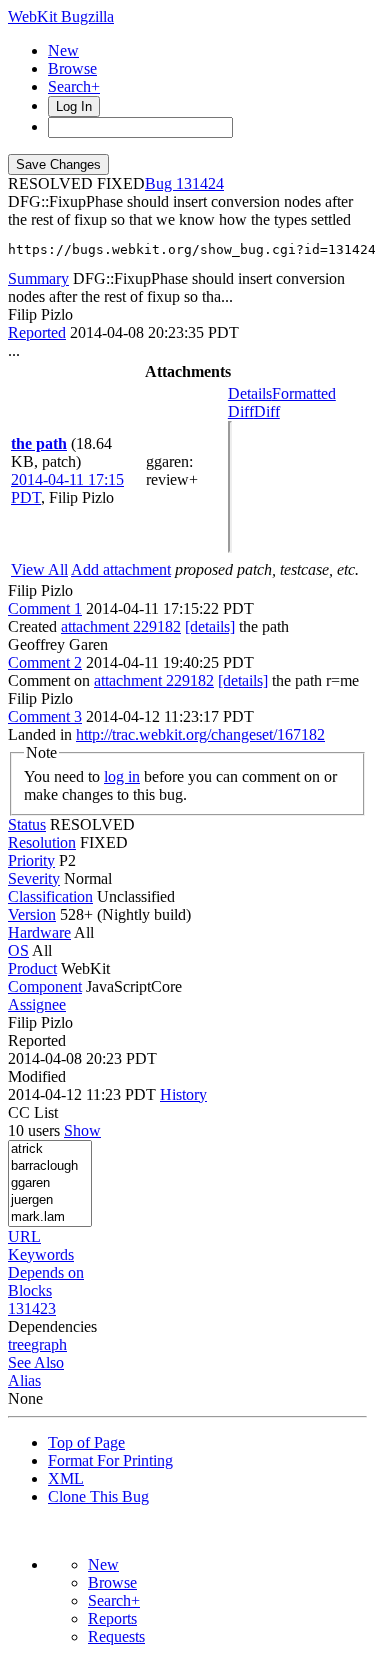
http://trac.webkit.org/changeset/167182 (200, 734)
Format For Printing (110, 1460)
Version (32, 914)
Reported (37, 332)
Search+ (74, 86)
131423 (32, 1308)
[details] (210, 626)
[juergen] (50, 1200)
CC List (33, 1112)
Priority (31, 860)
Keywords (41, 1254)
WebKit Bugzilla (61, 16)
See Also (36, 1362)
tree (19, 1344)
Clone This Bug (98, 1496)
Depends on (46, 1272)
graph (49, 1344)
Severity (34, 878)
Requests (116, 1636)
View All (39, 569)
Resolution (42, 842)
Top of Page (86, 1442)
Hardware (39, 932)
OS (18, 950)
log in (122, 776)
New (63, 50)
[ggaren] (50, 1183)
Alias (24, 1380)
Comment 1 (45, 608)
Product (32, 968)
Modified (37, 1076)
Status (27, 824)
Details (250, 393)
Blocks (30, 1290)
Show (82, 1130)
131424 (200, 183)
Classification (50, 896)
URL (24, 1236)
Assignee (37, 1004)
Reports (112, 1618)
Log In (74, 106)
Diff (267, 411)
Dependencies (52, 1326)
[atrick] (50, 1149)
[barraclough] (50, 1166)
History (183, 1094)
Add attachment (121, 569)
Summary (38, 278)
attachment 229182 (121, 626)
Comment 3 (45, 716)
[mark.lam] (50, 1217)
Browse (72, 68)
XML (66, 1478)
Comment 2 (45, 662)
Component (45, 986)
